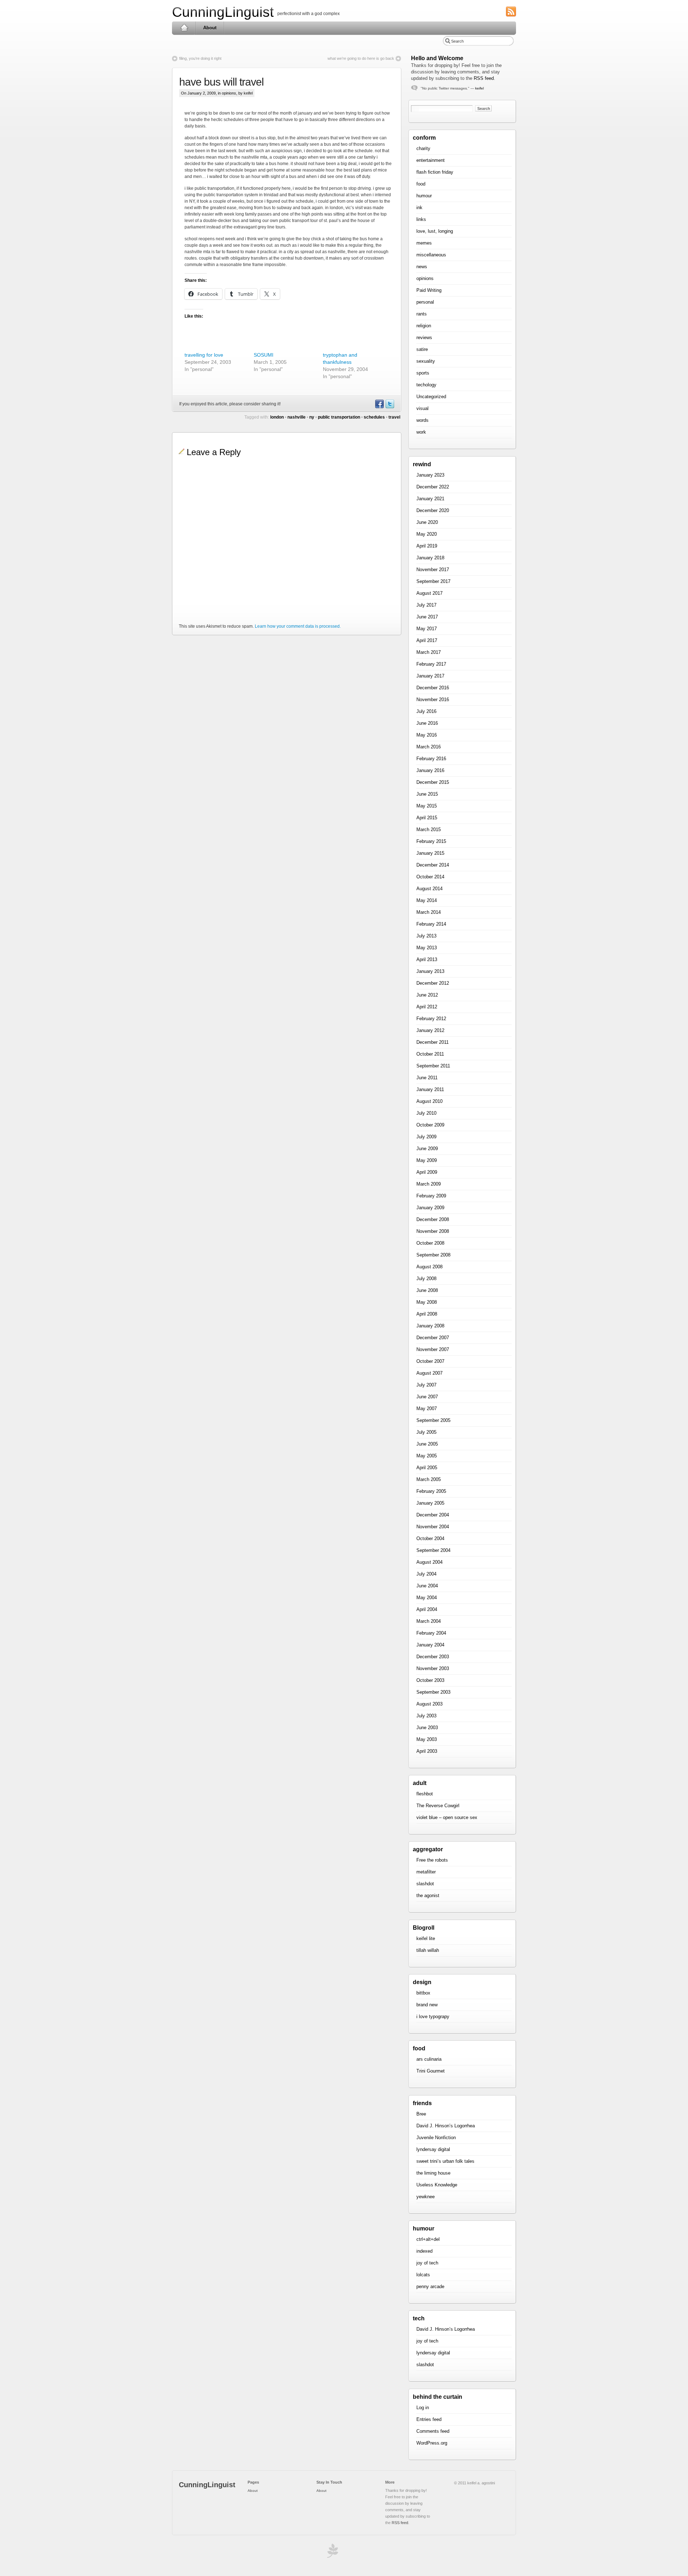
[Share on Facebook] (379, 407)
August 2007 (429, 1373)
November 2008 (433, 1231)
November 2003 (433, 1668)
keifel (479, 88)
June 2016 (427, 723)
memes (424, 243)
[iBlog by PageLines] (331, 2553)
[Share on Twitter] (390, 407)
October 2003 (430, 1680)
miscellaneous (431, 255)
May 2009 (427, 1160)
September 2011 (433, 1066)
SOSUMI (264, 355)
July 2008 (426, 1279)
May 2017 (427, 629)
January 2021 (430, 499)
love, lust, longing (435, 231)
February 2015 (431, 841)
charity (423, 148)
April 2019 (427, 546)
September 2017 (433, 581)
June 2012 (427, 995)
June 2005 (427, 1444)
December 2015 (433, 782)
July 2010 (426, 1113)
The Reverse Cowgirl (438, 1806)
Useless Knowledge (437, 2185)
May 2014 (427, 900)
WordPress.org (432, 2443)
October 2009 (430, 1125)
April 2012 (427, 1007)
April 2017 (427, 640)
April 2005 (427, 1468)
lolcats (423, 2275)
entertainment (431, 160)
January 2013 (430, 971)
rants (422, 314)
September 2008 (433, 1255)
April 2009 (427, 1172)
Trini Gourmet (431, 2071)
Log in (423, 2408)
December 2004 (433, 1515)
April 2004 (427, 1609)
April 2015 (427, 818)
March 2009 (429, 1184)
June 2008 (427, 1290)
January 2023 (430, 475)
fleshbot (425, 1794)
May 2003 (427, 1739)
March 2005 (429, 1479)
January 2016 (430, 770)
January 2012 (430, 1030)
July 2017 (426, 605)
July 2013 (426, 936)
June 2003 (427, 1728)
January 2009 (430, 1208)
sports (423, 373)
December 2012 (433, 983)
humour (424, 196)
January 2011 (430, 1089)
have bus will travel (221, 82)
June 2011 (427, 1078)
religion (424, 326)
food (421, 184)
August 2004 (429, 1562)
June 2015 (427, 794)
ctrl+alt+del (428, 2239)
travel (394, 417)
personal (425, 302)
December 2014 (433, 865)
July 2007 (426, 1385)
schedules (374, 417)
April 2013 (427, 959)
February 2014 (431, 924)
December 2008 (433, 1219)
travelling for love (204, 355)
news (422, 267)
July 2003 (426, 1716)
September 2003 (433, 1692)
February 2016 (431, 759)
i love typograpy (433, 2017)
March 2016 (429, 747)
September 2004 (433, 1550)
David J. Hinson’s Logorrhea (446, 2126)
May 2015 (427, 806)
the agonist (428, 1895)
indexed (424, 2251)
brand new (427, 2005)
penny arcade (430, 2286)
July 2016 (426, 711)
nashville (297, 417)
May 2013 (427, 948)
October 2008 (430, 1243)
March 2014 (429, 912)
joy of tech (427, 2263)
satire (422, 349)
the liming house (433, 2173)
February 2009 (431, 1196)
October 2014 (430, 877)
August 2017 (429, 593)
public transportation (339, 417)
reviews (424, 337)
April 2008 (427, 1314)
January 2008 (430, 1326)
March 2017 (429, 652)
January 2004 (430, 1645)
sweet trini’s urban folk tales (445, 2161)
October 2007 (430, 1361)
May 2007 (427, 1408)
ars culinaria (429, 2059)
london (277, 417)
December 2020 (433, 510)
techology (426, 385)
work (421, 432)
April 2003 (427, 1751)
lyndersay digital (433, 2149)
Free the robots (432, 1860)
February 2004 (431, 1633)
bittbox (423, 1993)
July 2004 (426, 1574)
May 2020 (427, 534)
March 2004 (429, 1621)
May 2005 (427, 1456)
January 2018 (430, 558)
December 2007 (433, 1338)
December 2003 (433, 1657)
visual (422, 408)
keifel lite (426, 1938)
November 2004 (433, 1527)
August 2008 (429, 1267)
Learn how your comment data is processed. (298, 626)
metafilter (426, 1872)
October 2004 (430, 1538)
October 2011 (430, 1054)
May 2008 (427, 1302)
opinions (229, 93)
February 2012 (431, 1019)
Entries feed (429, 2419)
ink (419, 208)
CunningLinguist (223, 12)
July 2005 (426, 1432)
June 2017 (427, 617)
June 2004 (427, 1586)
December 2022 (433, 487)
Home (184, 28)
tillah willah (428, 1950)
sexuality (426, 361)
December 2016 (433, 688)
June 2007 (427, 1397)
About (210, 28)
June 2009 (427, 1149)
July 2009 (426, 1137)
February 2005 (431, 1491)
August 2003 (429, 1704)
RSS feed (484, 78)
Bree (421, 2114)
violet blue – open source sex (447, 1817)
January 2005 (430, 1503)
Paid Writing (429, 290)
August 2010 (429, 1101)
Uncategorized (431, 397)
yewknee (426, 2197)
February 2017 (431, 664)
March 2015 (429, 829)
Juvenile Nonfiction (436, 2138)
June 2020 (427, 522)
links (421, 219)
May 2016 (427, 735)
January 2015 (430, 853)
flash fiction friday (435, 172)
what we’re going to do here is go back (361, 58)
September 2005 (433, 1420)
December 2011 (433, 1042)
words (422, 420)
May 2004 (427, 1598)
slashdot (425, 1884)
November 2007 (433, 1349)
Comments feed (433, 2431)
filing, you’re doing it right (200, 58)
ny (312, 417)
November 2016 (433, 700)
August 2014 (429, 889)
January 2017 (430, 676)
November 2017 (433, 570)
